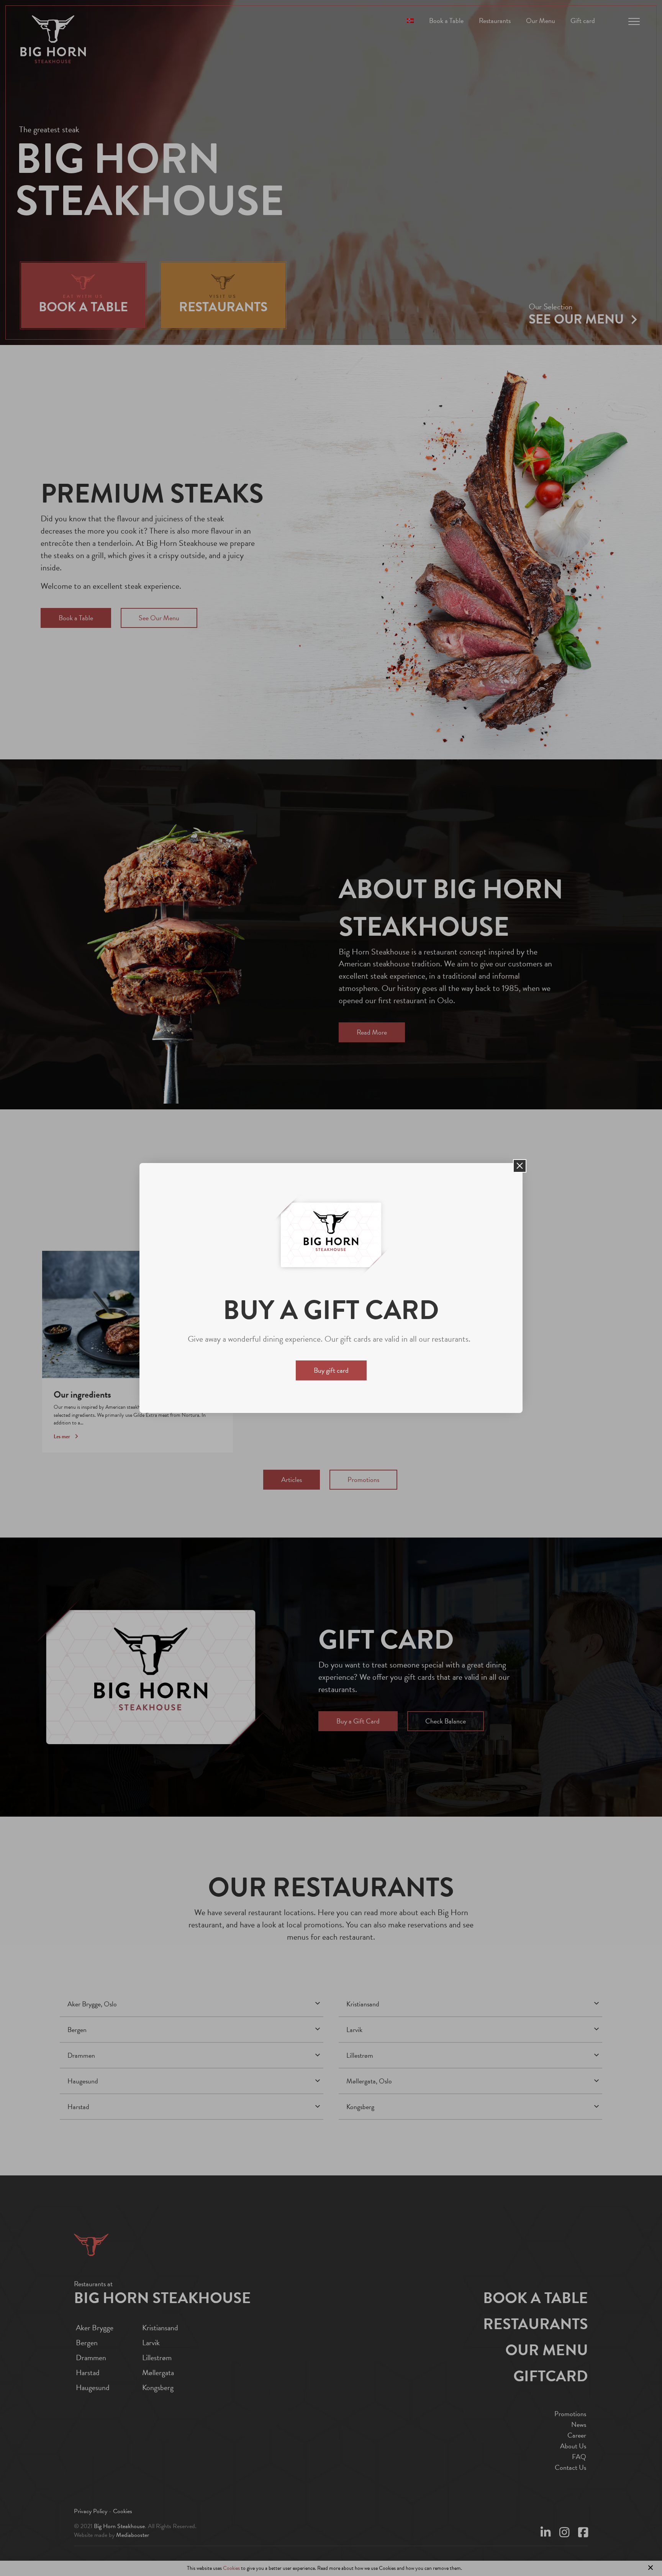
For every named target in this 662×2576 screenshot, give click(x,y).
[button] (520, 1166)
